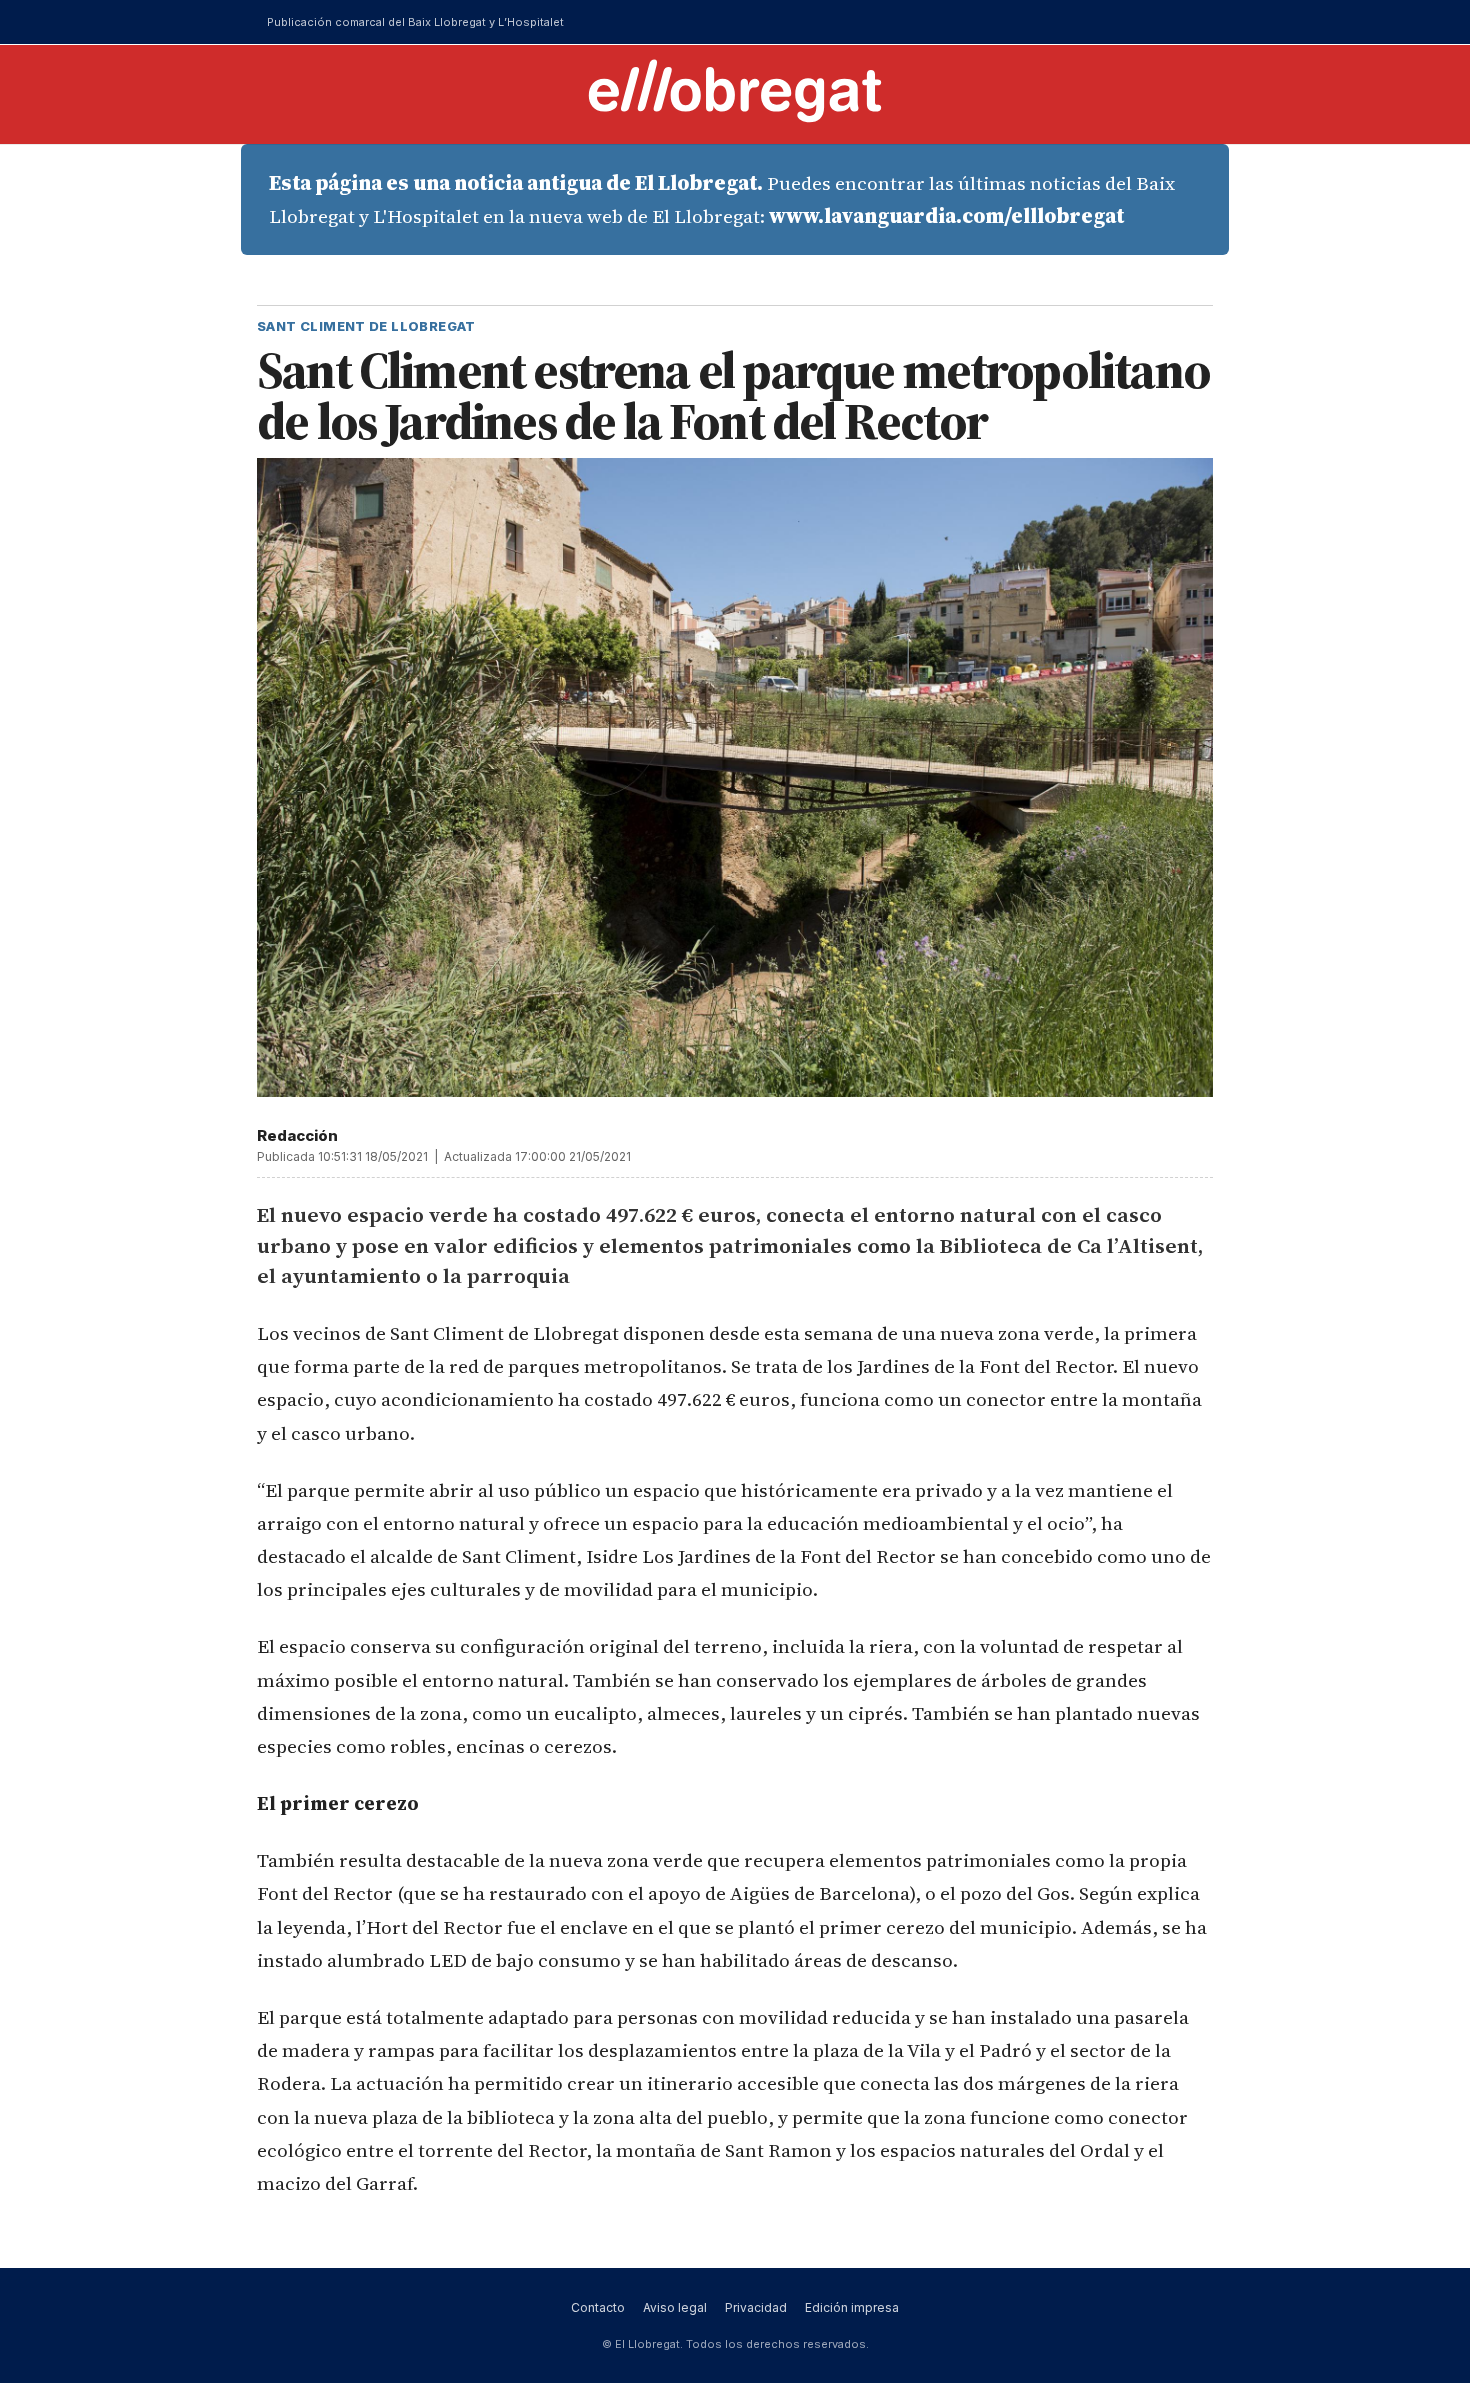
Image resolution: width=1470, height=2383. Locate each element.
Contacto (598, 2307)
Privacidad (756, 2307)
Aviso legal (675, 2307)
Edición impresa (852, 2307)
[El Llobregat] (735, 90)
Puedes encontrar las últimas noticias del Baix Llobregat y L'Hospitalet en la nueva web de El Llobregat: (722, 199)
